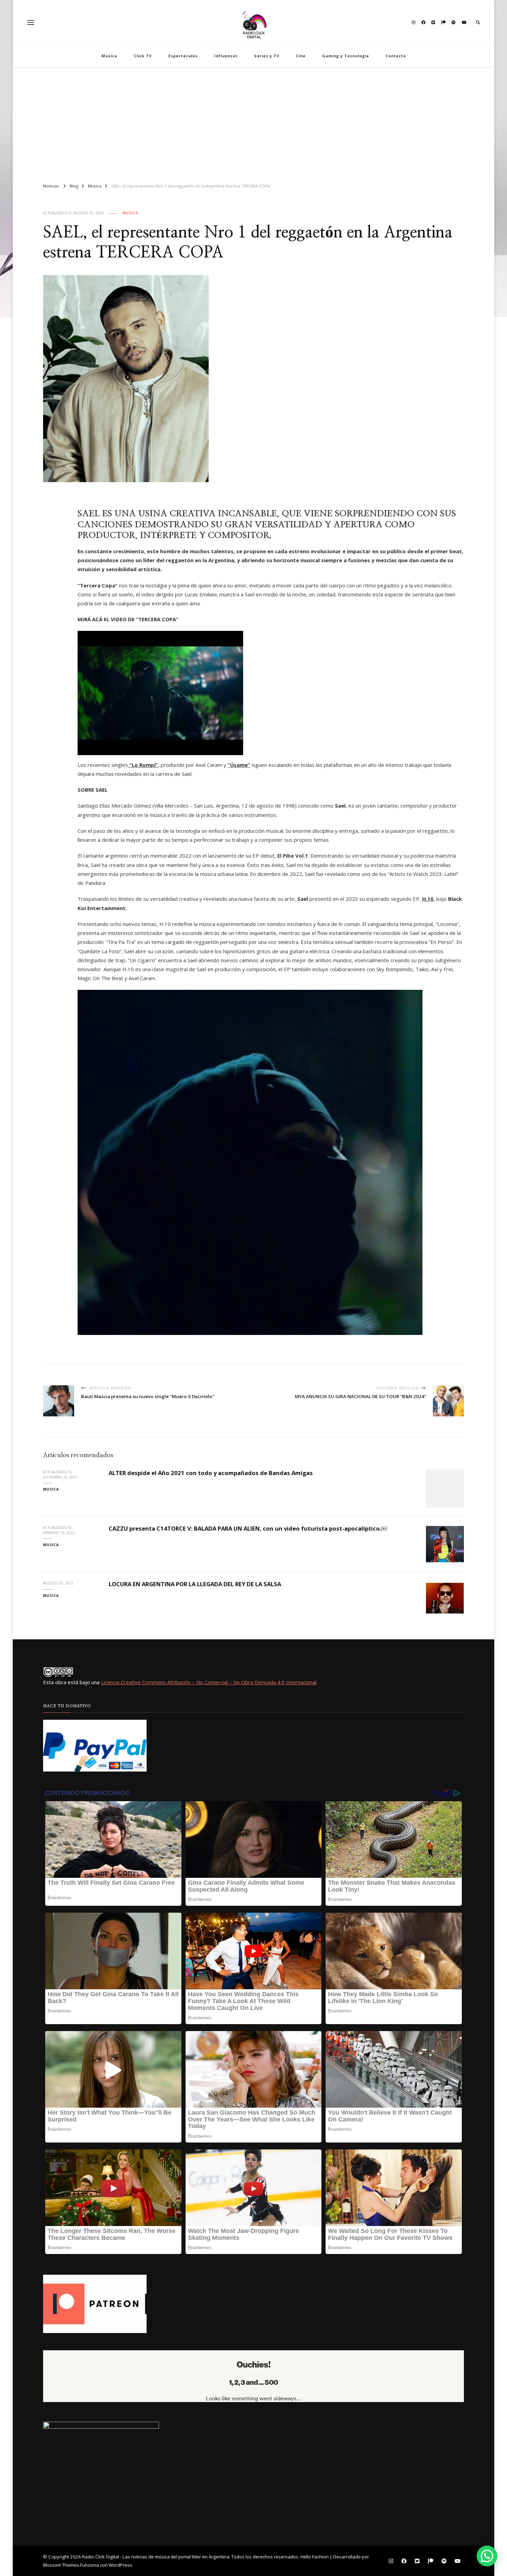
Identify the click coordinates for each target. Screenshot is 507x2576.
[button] (487, 2556)
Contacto (396, 56)
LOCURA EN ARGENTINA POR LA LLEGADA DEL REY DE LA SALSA (195, 1584)
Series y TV (267, 56)
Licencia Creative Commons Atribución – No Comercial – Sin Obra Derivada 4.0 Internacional (209, 1682)
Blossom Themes (61, 2565)
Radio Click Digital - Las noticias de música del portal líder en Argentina (156, 2557)
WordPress (120, 2565)
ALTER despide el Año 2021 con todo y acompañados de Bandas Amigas (211, 1473)
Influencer (226, 56)
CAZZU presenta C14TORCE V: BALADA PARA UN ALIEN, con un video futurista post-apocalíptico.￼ (248, 1528)
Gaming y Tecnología (346, 56)
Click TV (143, 56)
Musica (109, 56)
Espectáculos (183, 56)
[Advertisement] (254, 122)
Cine (301, 56)
